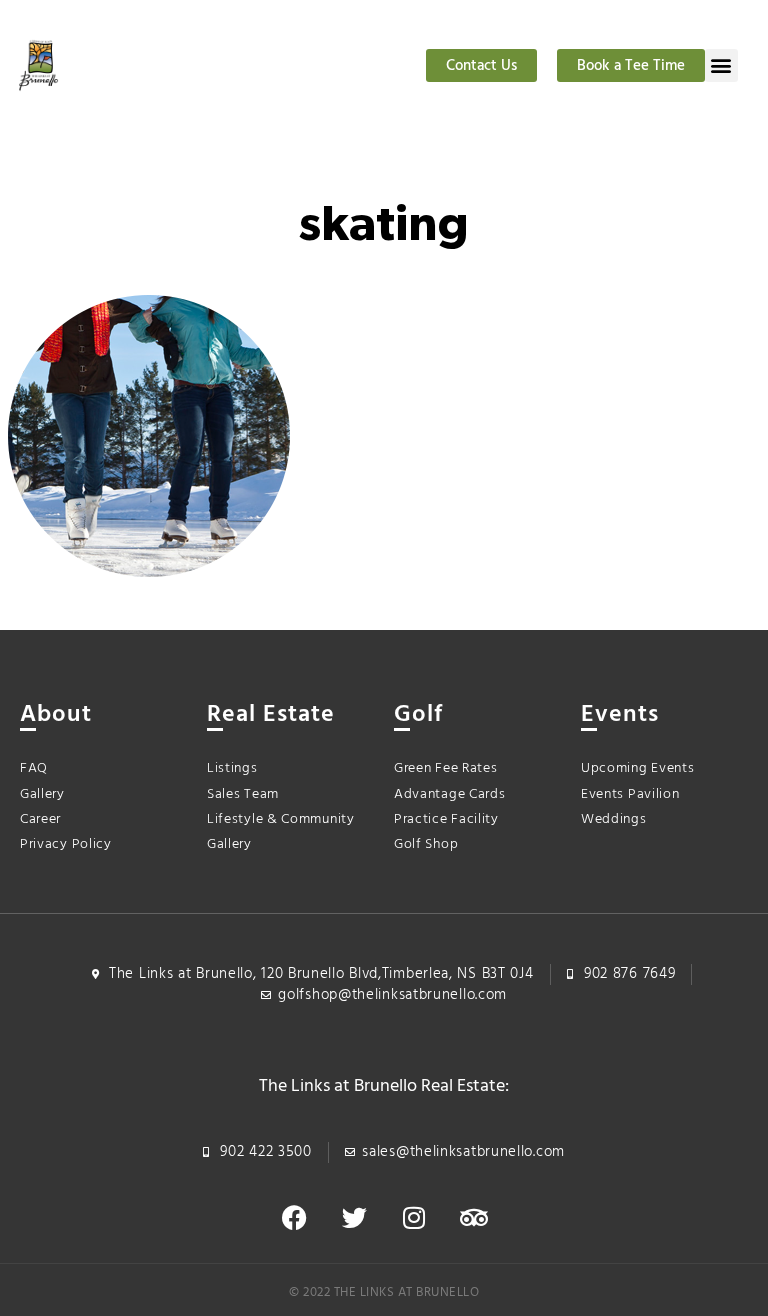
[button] (721, 65)
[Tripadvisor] (474, 1218)
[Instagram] (414, 1218)
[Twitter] (354, 1218)
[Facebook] (294, 1218)
